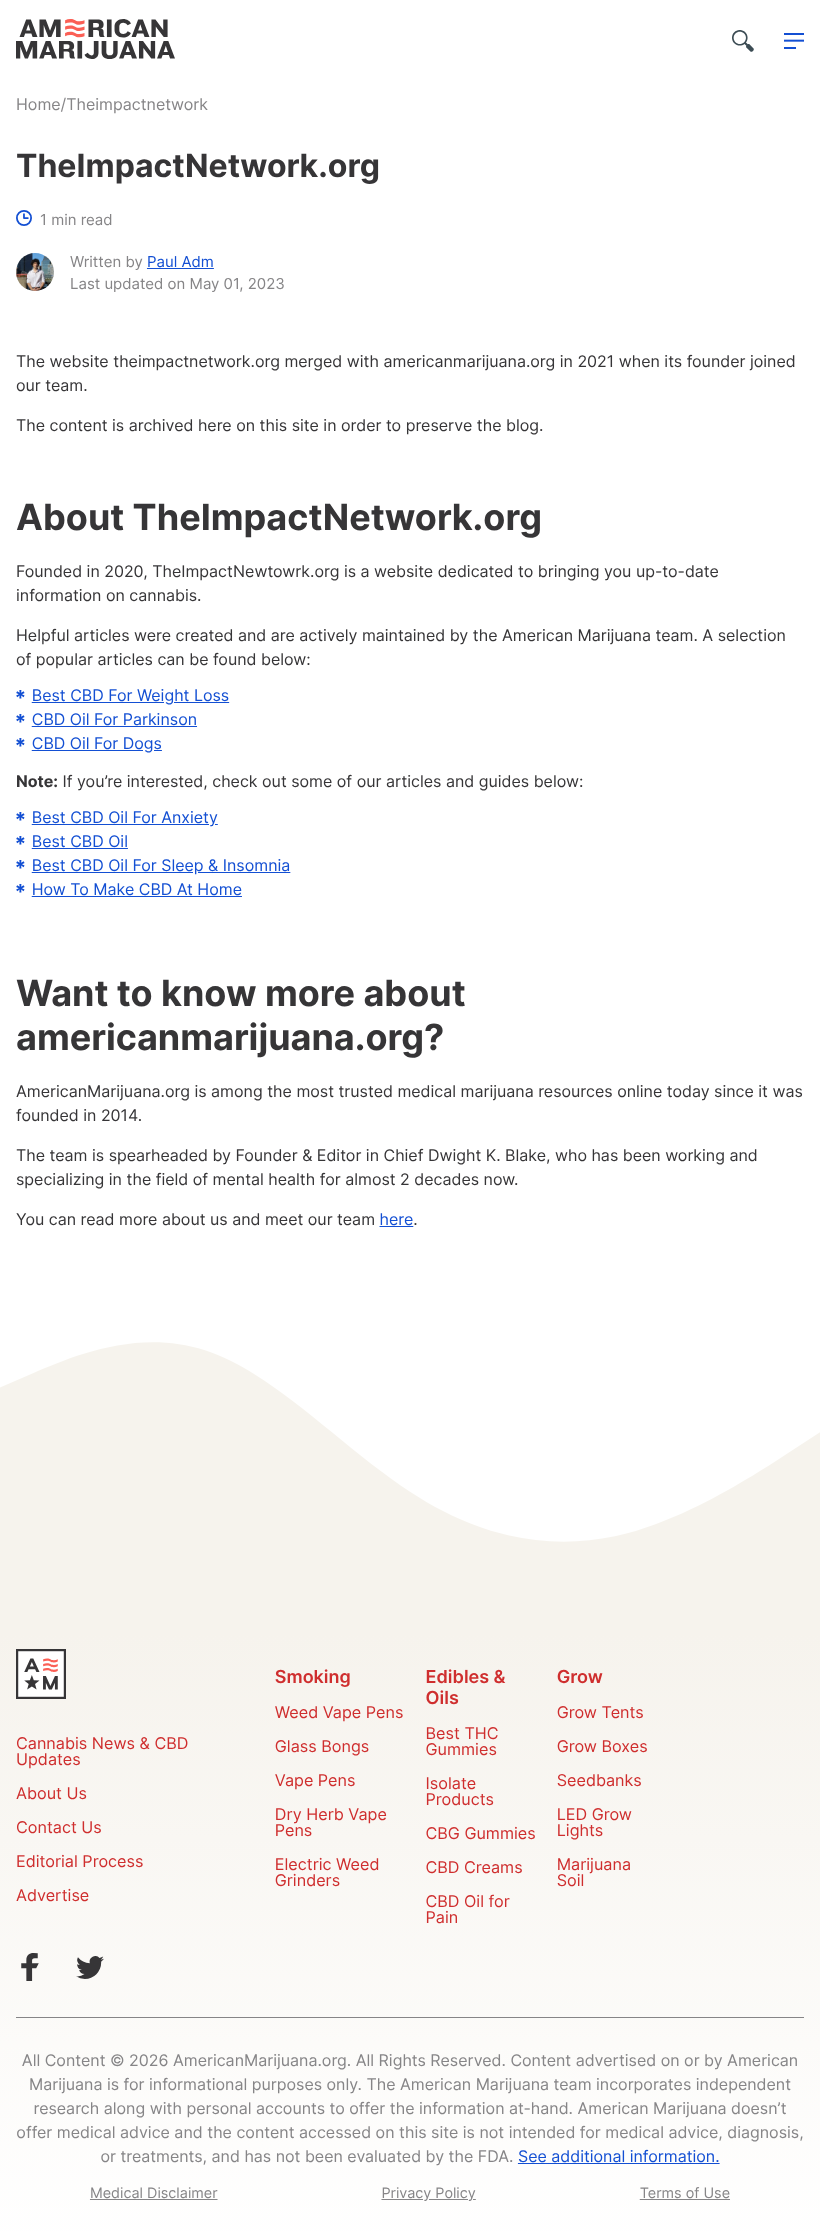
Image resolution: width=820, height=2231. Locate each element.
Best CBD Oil (80, 843)
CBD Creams (474, 1869)
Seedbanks (599, 1782)
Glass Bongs (322, 1748)
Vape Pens (315, 1782)
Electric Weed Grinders (327, 1874)
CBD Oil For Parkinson (114, 721)
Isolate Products (460, 1793)
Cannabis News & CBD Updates (102, 1753)
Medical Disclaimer (154, 2193)
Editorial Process (79, 1863)
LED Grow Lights (594, 1824)
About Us (51, 1795)
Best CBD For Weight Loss (130, 697)
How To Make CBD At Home (137, 891)
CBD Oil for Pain (468, 1911)
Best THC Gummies (462, 1743)
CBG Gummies (481, 1835)
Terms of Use (685, 2193)
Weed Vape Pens (339, 1714)
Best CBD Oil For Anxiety (125, 819)
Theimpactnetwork (137, 106)
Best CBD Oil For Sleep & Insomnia (161, 867)
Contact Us (59, 1829)
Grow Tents (600, 1714)
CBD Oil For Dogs (97, 745)
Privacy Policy (428, 2193)
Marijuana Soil (594, 1874)
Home (38, 106)
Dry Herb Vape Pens (331, 1824)
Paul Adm (180, 263)
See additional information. (619, 2158)
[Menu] (794, 41)
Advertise (52, 1897)
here (397, 1221)
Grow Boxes (602, 1748)
